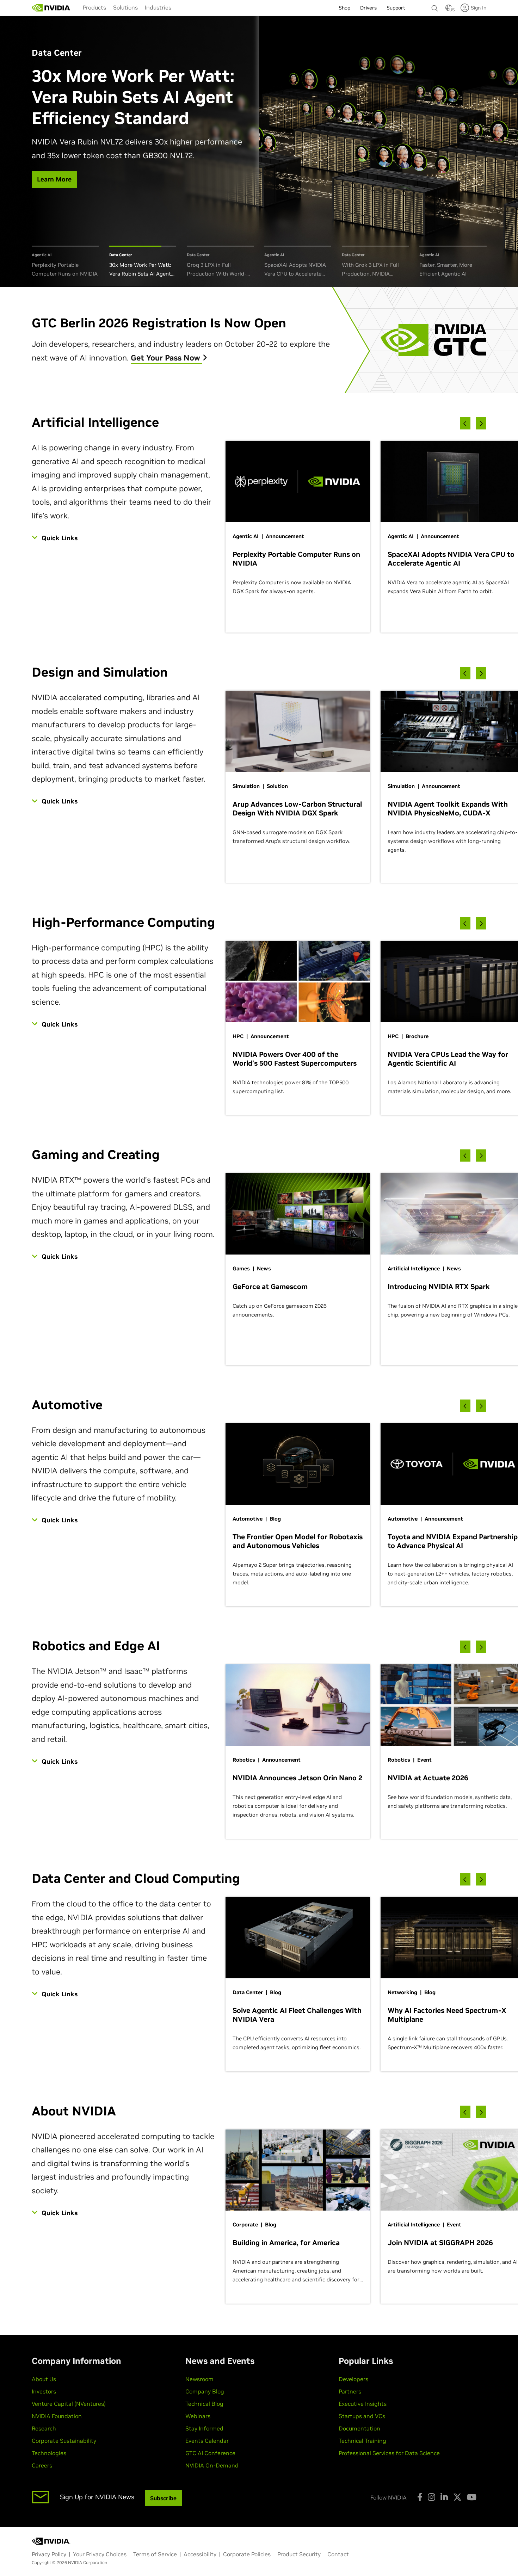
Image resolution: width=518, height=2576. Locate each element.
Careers (42, 2465)
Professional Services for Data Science (389, 2453)
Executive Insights (363, 2404)
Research (44, 2428)
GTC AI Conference (210, 2453)
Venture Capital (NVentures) (69, 2404)
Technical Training (362, 2441)
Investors (44, 2391)
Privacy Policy (49, 2554)
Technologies (49, 2453)
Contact (338, 2554)
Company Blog (205, 2391)
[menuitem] (94, 7)
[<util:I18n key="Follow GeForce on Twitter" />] (457, 2497)
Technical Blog (204, 2404)
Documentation (359, 2428)
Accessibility (200, 2554)
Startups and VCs (362, 2416)
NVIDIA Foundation (57, 2416)
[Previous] (465, 423)
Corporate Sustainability (64, 2441)
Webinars (198, 2416)
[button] (449, 10)
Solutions (125, 7)
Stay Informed (204, 2428)
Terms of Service (155, 2554)
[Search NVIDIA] (435, 6)
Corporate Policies (247, 2554)
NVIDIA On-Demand (212, 2465)
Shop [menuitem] (344, 8)
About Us (44, 2379)
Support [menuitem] (396, 8)
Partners (350, 2391)
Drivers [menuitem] (368, 8)
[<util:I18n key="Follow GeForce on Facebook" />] (420, 2497)
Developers (353, 2379)
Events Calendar (207, 2441)
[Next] (481, 423)
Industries (158, 7)
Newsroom (199, 2379)
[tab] (65, 262)
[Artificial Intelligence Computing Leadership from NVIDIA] (51, 8)
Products (94, 7)
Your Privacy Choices (100, 2554)
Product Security (299, 2554)
